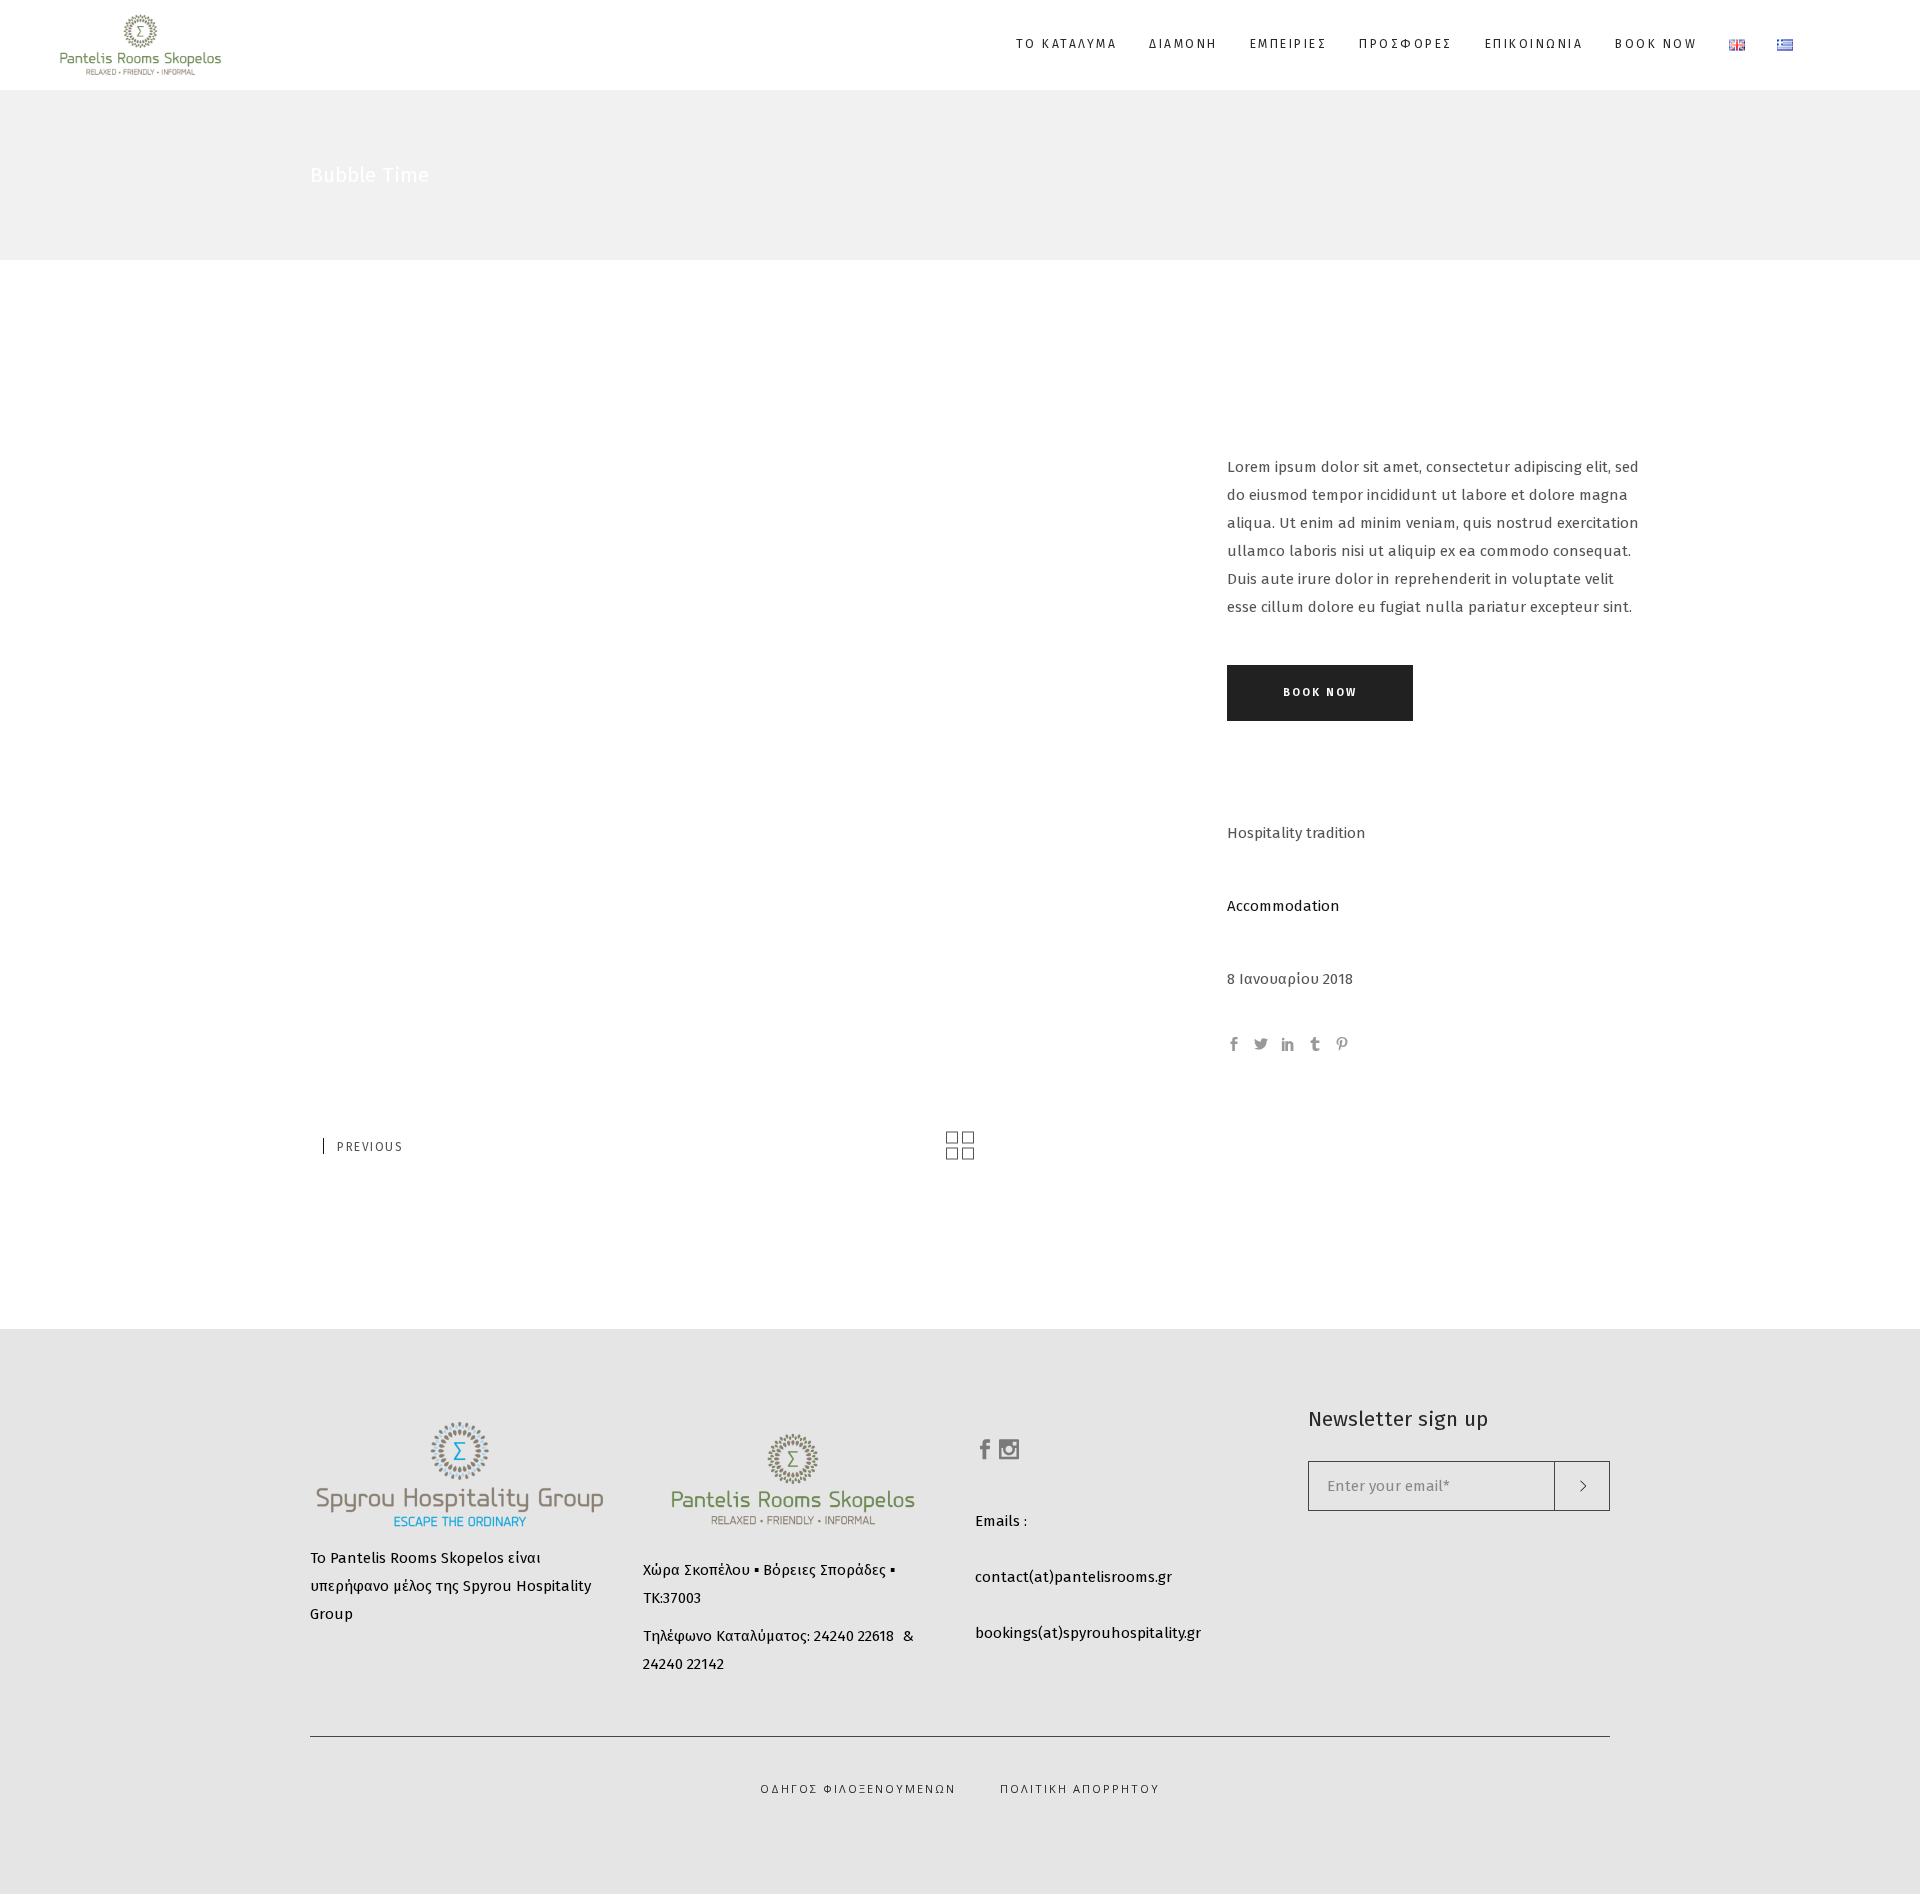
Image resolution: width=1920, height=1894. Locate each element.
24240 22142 (683, 1664)
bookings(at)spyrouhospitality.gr (1088, 1633)
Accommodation (1283, 906)
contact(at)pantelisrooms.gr (1073, 1577)
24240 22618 (854, 1636)
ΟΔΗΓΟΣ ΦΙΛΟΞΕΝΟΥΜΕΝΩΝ (858, 1788)
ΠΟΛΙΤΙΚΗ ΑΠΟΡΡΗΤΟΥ (1080, 1788)
